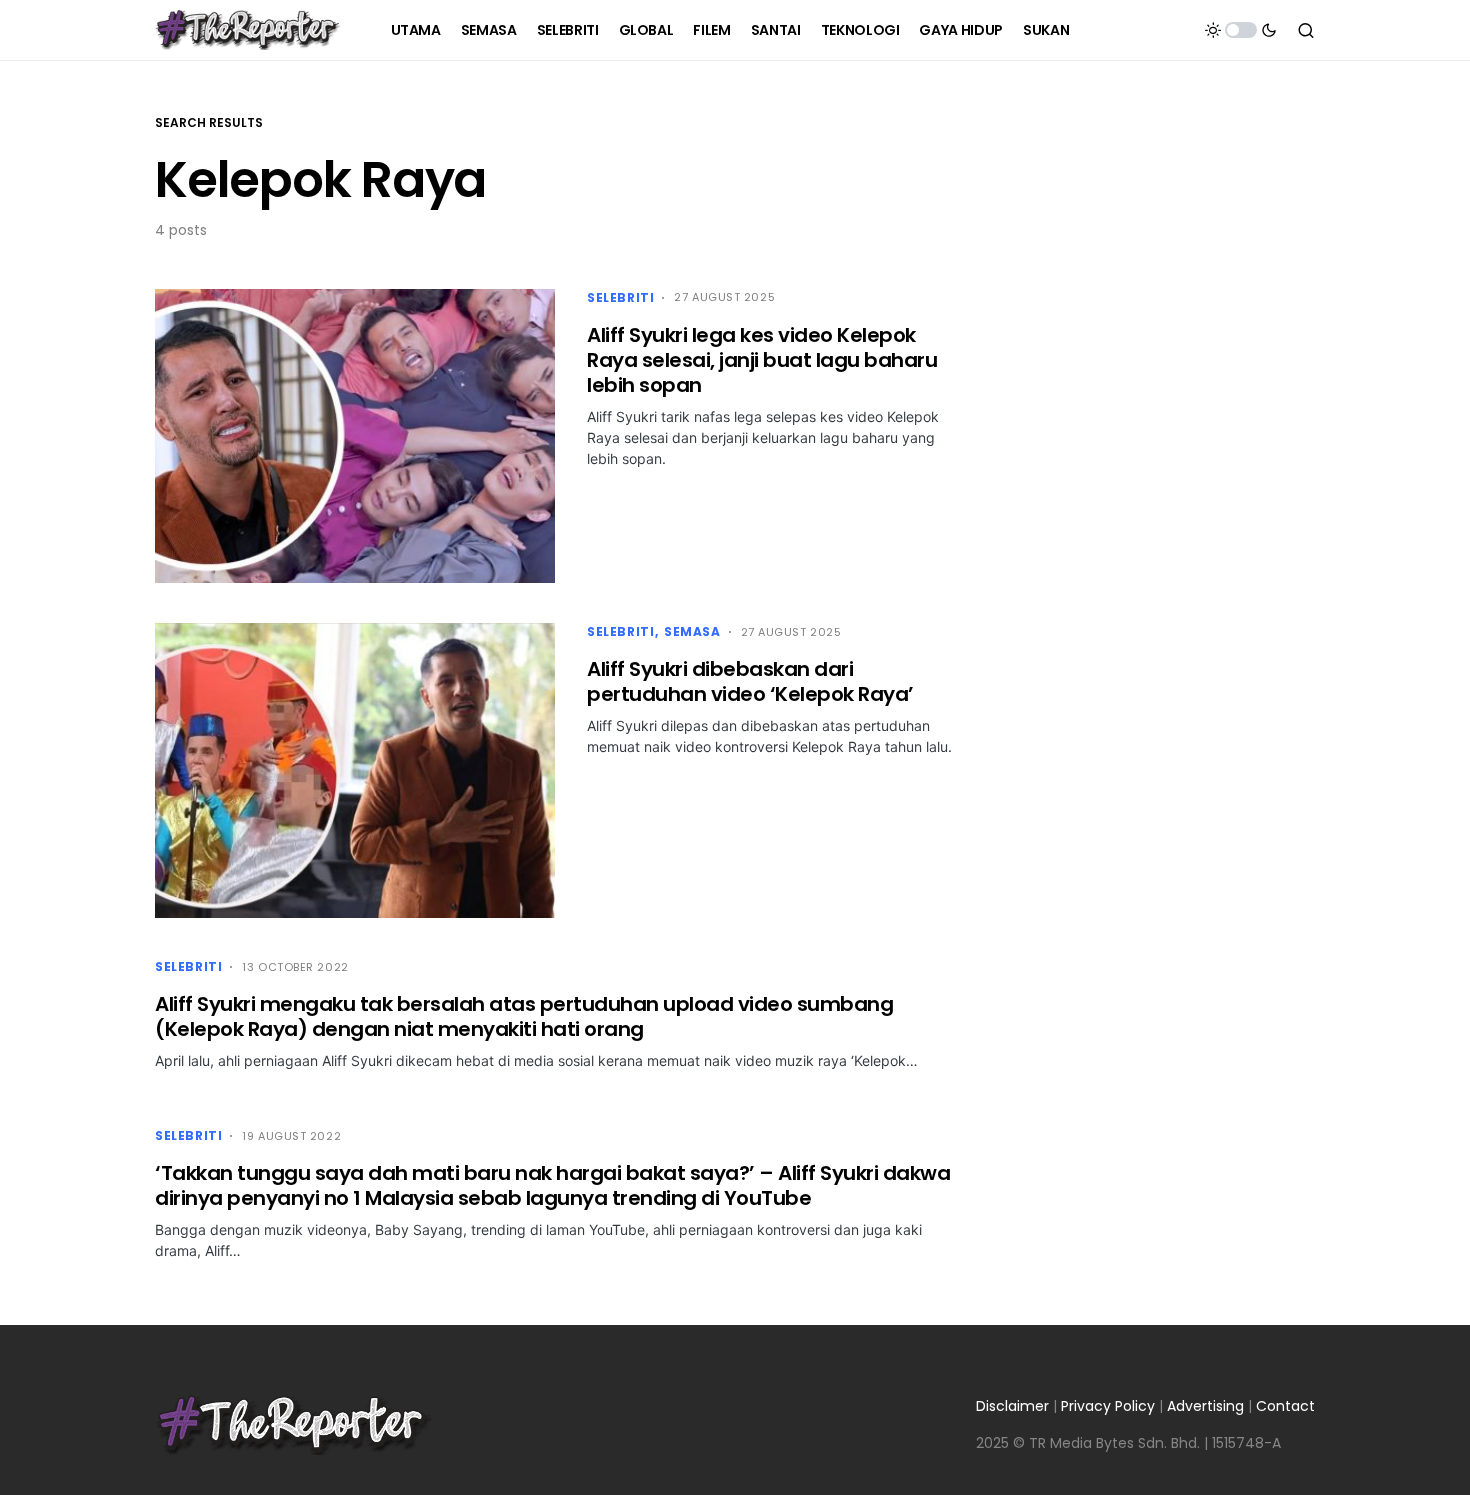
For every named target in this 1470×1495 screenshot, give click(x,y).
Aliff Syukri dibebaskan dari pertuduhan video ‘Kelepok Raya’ (750, 681)
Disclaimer (1012, 1406)
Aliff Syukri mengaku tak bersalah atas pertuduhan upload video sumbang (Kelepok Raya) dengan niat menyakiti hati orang (524, 1016)
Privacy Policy (1108, 1406)
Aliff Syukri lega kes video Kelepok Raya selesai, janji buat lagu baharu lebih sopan (762, 360)
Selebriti (620, 297)
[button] (1241, 30)
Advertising (1205, 1406)
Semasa (692, 631)
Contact (1285, 1406)
